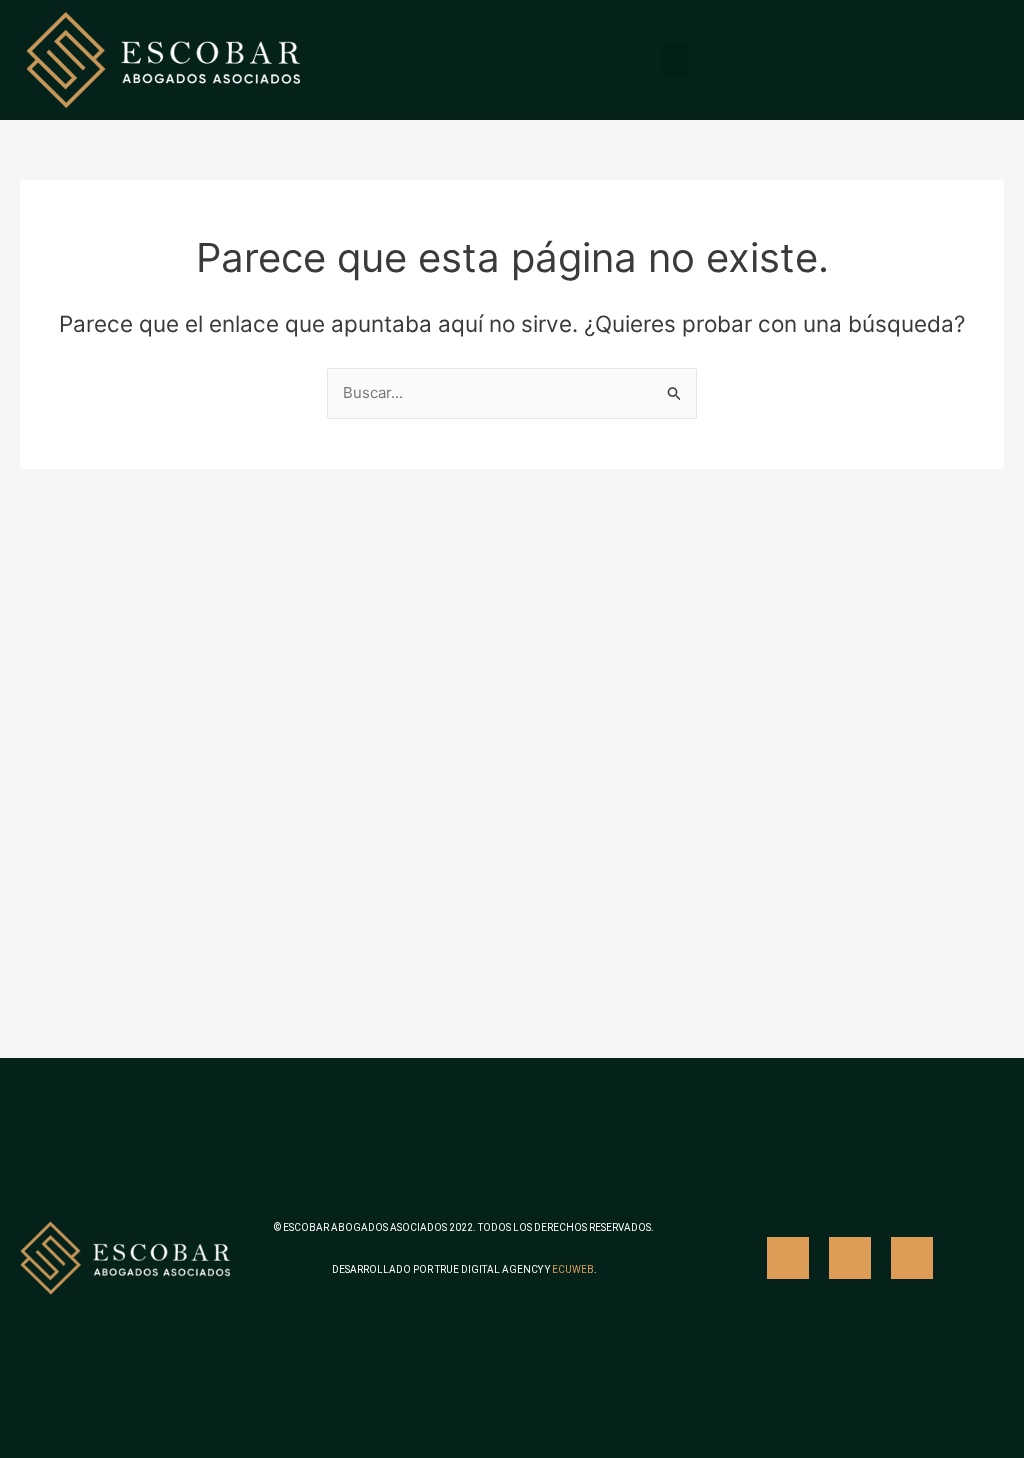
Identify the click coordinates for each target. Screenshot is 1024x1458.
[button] (675, 60)
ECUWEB (573, 1269)
